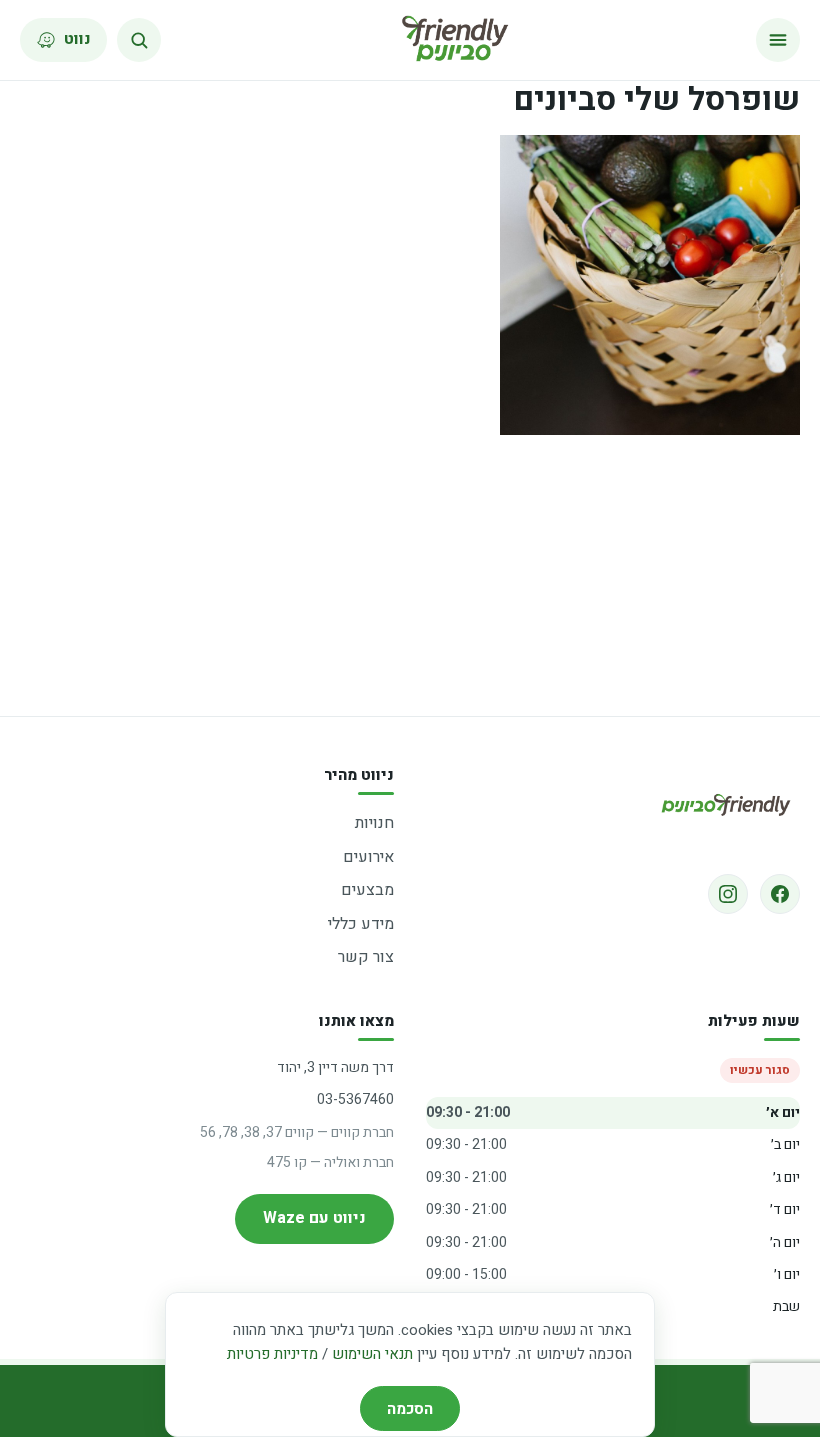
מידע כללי (361, 924)
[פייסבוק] (780, 894)
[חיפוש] (139, 40)
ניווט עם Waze (314, 1218)
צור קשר (366, 957)
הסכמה (410, 1409)
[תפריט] (778, 40)
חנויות (374, 823)
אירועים (368, 857)
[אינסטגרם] (728, 894)
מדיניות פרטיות (272, 1354)
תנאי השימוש (372, 1354)
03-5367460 (355, 1099)
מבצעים (367, 890)
